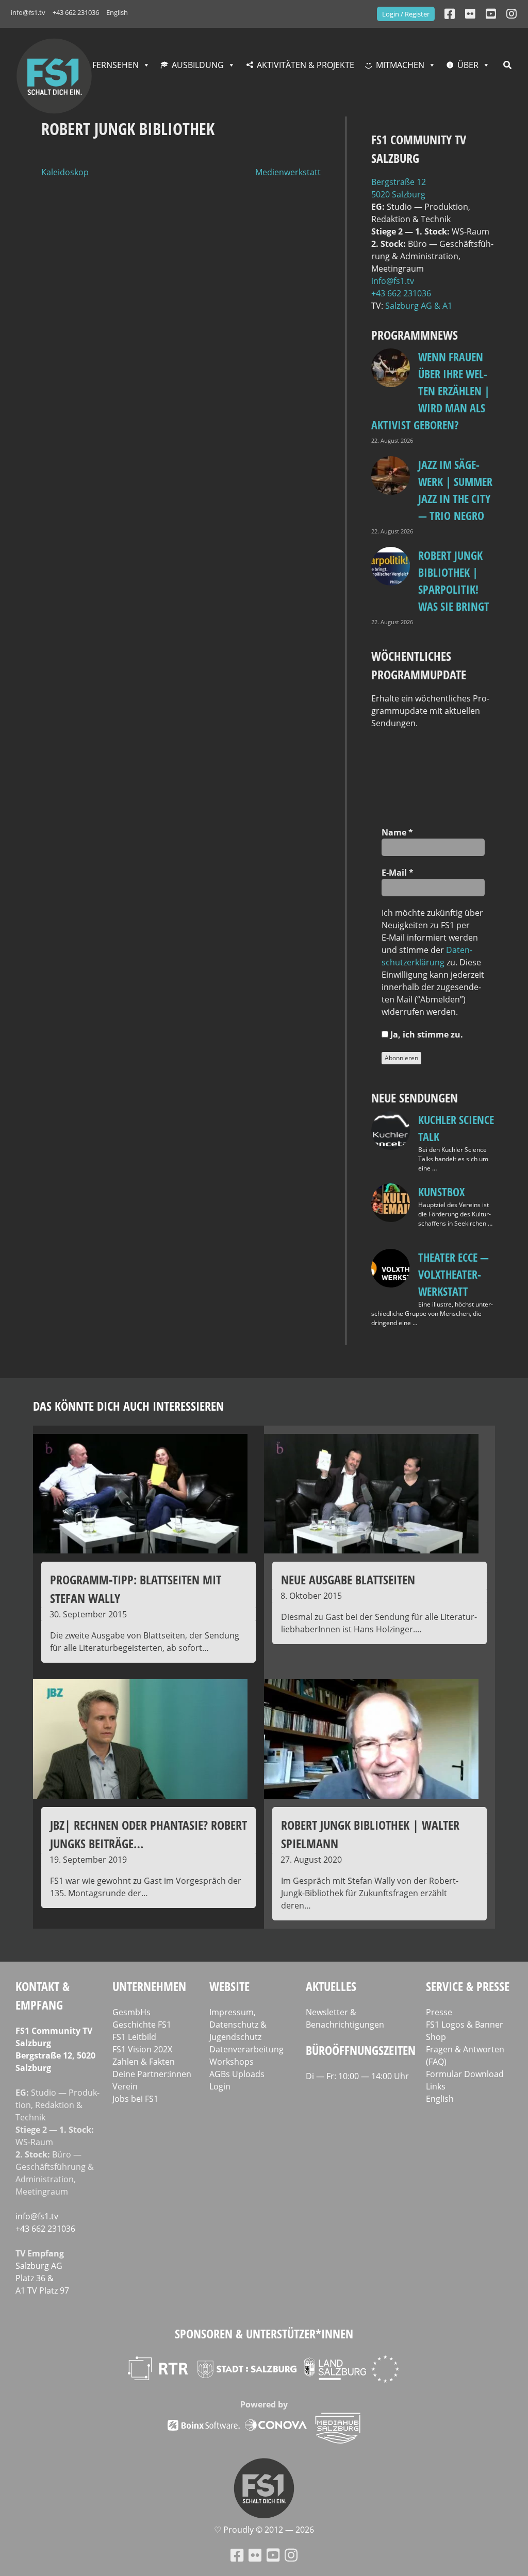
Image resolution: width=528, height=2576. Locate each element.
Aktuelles (331, 1986)
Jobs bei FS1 (135, 2099)
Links (436, 2086)
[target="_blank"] (511, 14)
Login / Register (406, 14)
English (117, 12)
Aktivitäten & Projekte (306, 65)
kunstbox (441, 1192)
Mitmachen (400, 65)
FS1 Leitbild (134, 2037)
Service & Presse (468, 1986)
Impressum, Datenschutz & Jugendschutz (238, 2025)
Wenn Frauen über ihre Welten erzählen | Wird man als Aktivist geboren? (431, 391)
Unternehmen (149, 1986)
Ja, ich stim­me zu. (426, 1034)
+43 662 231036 (76, 12)
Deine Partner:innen (152, 2074)
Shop (436, 2037)
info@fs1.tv (28, 12)
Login (220, 2086)
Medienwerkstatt (288, 172)
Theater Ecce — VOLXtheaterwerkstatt (453, 1274)
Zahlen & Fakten (144, 2062)
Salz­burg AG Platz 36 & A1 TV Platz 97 (42, 2278)
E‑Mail (398, 873)
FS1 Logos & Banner (465, 2025)
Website (229, 1986)
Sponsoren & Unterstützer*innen (264, 2334)
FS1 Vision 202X (142, 2049)
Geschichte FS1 (142, 2025)
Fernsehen (115, 65)
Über (468, 65)
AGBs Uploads (237, 2074)
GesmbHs (131, 2012)
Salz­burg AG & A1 (419, 306)
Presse (439, 2012)
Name (397, 832)
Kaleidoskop (65, 172)
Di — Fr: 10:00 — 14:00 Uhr (357, 2076)
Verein (125, 2086)
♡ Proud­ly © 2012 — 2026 (264, 2530)
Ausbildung (198, 65)
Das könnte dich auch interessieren (128, 1406)
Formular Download (465, 2074)
